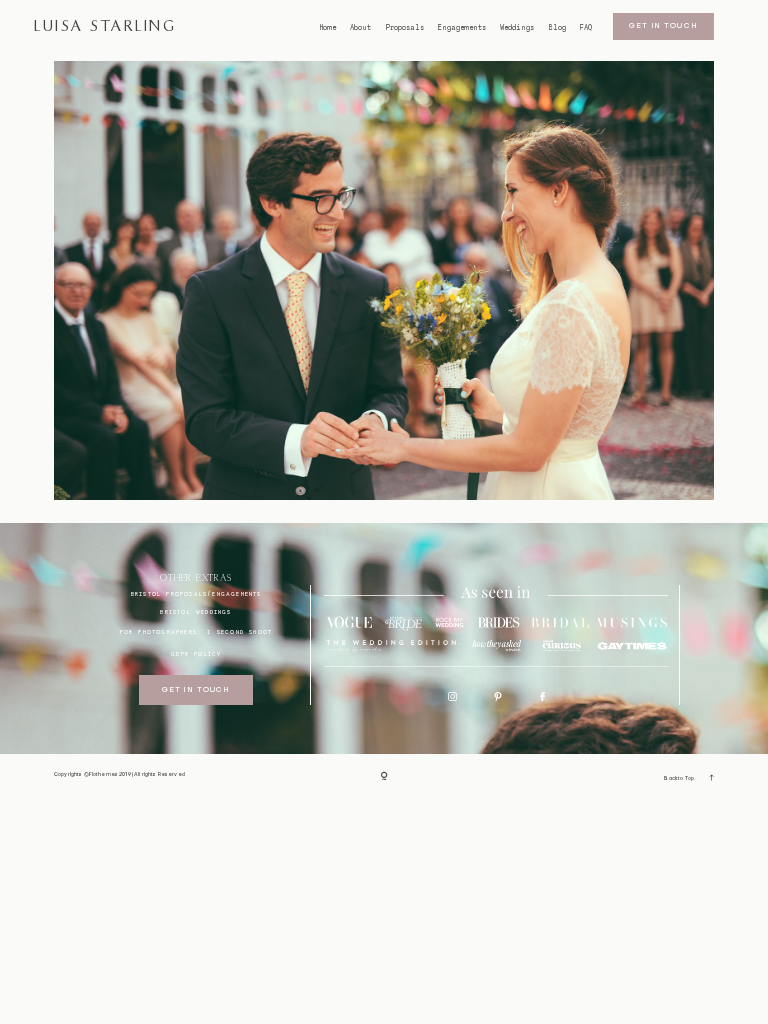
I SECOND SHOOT (239, 631)
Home (328, 28)
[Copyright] (384, 777)
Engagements (462, 28)
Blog (557, 28)
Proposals (405, 28)
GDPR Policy (196, 653)
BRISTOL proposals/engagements (196, 593)
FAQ (586, 28)
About (360, 28)
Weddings (517, 28)
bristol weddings (195, 611)
